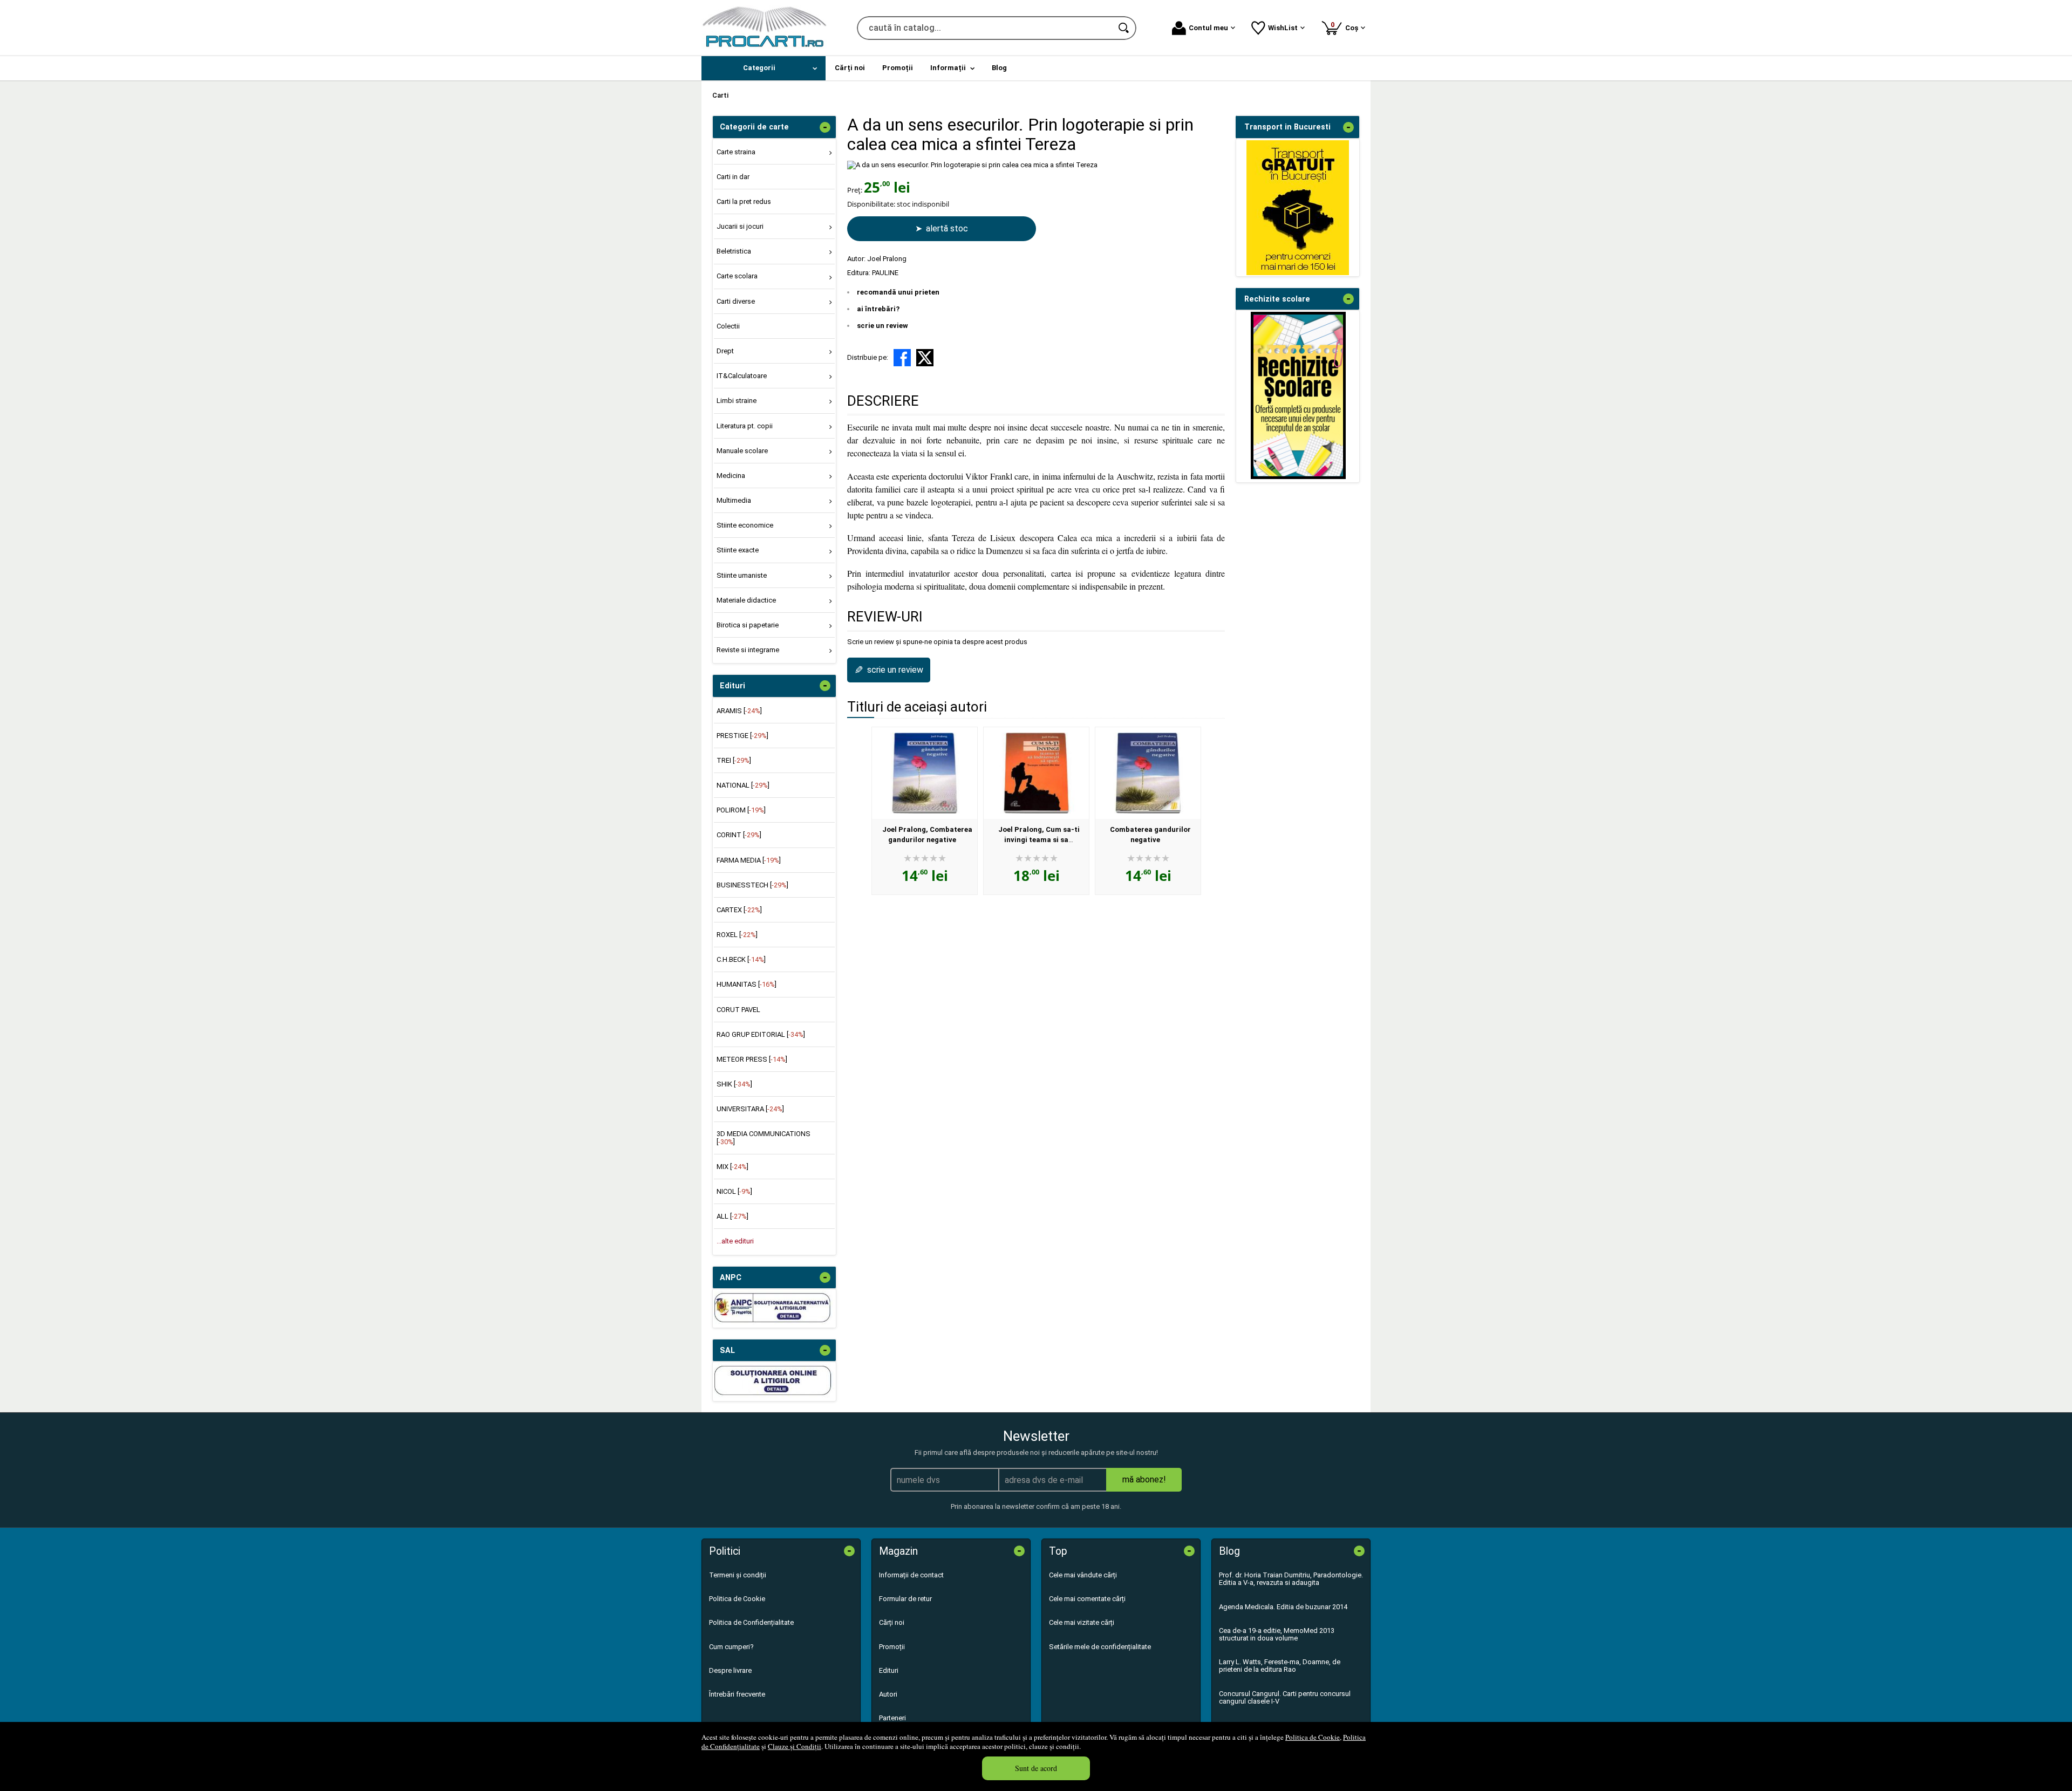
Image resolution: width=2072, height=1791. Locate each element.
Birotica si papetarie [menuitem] (748, 625)
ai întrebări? (878, 309)
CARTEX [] (739, 910)
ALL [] (732, 1216)
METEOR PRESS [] (752, 1059)
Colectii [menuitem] (728, 326)
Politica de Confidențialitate (751, 1622)
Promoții (892, 1647)
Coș (1346, 26)
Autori (888, 1694)
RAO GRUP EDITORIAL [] (761, 1034)
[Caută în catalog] (1124, 28)
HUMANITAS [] (747, 984)
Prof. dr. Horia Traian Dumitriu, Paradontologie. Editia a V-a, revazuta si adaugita (1291, 1579)
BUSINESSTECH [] (752, 885)
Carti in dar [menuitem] (733, 177)
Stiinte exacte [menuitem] (738, 550)
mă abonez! (1144, 1479)
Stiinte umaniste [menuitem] (742, 575)
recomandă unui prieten (898, 292)
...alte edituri (735, 1241)
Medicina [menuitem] (731, 476)
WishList (1283, 28)
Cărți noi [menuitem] (850, 68)
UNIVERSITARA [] (750, 1109)
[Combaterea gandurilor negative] (1148, 773)
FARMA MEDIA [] (749, 860)
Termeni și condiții (738, 1575)
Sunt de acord (1036, 1768)
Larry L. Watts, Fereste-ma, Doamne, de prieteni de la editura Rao (1280, 1666)
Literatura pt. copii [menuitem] (745, 426)
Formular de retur (905, 1599)
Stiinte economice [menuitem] (745, 525)
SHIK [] (734, 1084)
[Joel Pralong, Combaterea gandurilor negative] (925, 773)
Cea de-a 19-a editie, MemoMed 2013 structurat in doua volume (1277, 1634)
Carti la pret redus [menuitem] (744, 201)
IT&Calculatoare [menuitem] (742, 376)
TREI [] (734, 760)
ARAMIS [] (739, 711)
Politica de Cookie (1313, 1737)
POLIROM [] (741, 810)
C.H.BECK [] (741, 959)
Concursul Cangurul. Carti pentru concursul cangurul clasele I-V (1285, 1697)
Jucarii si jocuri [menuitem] (740, 226)
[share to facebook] (902, 358)
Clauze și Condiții (795, 1746)
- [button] (825, 127)
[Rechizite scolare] (1298, 477)
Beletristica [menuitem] (734, 251)
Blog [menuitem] (999, 68)
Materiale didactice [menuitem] (746, 600)
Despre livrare (730, 1670)
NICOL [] (734, 1191)
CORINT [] (739, 835)
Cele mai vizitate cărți (1082, 1622)
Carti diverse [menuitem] (736, 301)
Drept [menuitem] (725, 351)
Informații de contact (911, 1575)
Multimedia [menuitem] (734, 500)
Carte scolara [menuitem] (737, 276)
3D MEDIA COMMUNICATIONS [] (764, 1137)
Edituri (889, 1670)
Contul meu (1208, 28)
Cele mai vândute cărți (1083, 1575)
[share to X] (925, 358)
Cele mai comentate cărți (1087, 1599)
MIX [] (732, 1167)
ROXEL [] (737, 935)
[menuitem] (764, 68)
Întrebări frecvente (737, 1694)
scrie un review (882, 326)
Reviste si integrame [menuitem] (748, 650)
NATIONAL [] (743, 785)
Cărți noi (892, 1622)
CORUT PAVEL (738, 1010)
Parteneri (892, 1718)
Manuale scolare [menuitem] (742, 451)
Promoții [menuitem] (898, 68)
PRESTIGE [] (742, 736)
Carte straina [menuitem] (736, 152)
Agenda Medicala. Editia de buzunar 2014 (1283, 1607)
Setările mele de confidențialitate (1100, 1647)
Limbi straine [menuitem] (737, 401)
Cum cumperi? (731, 1647)
